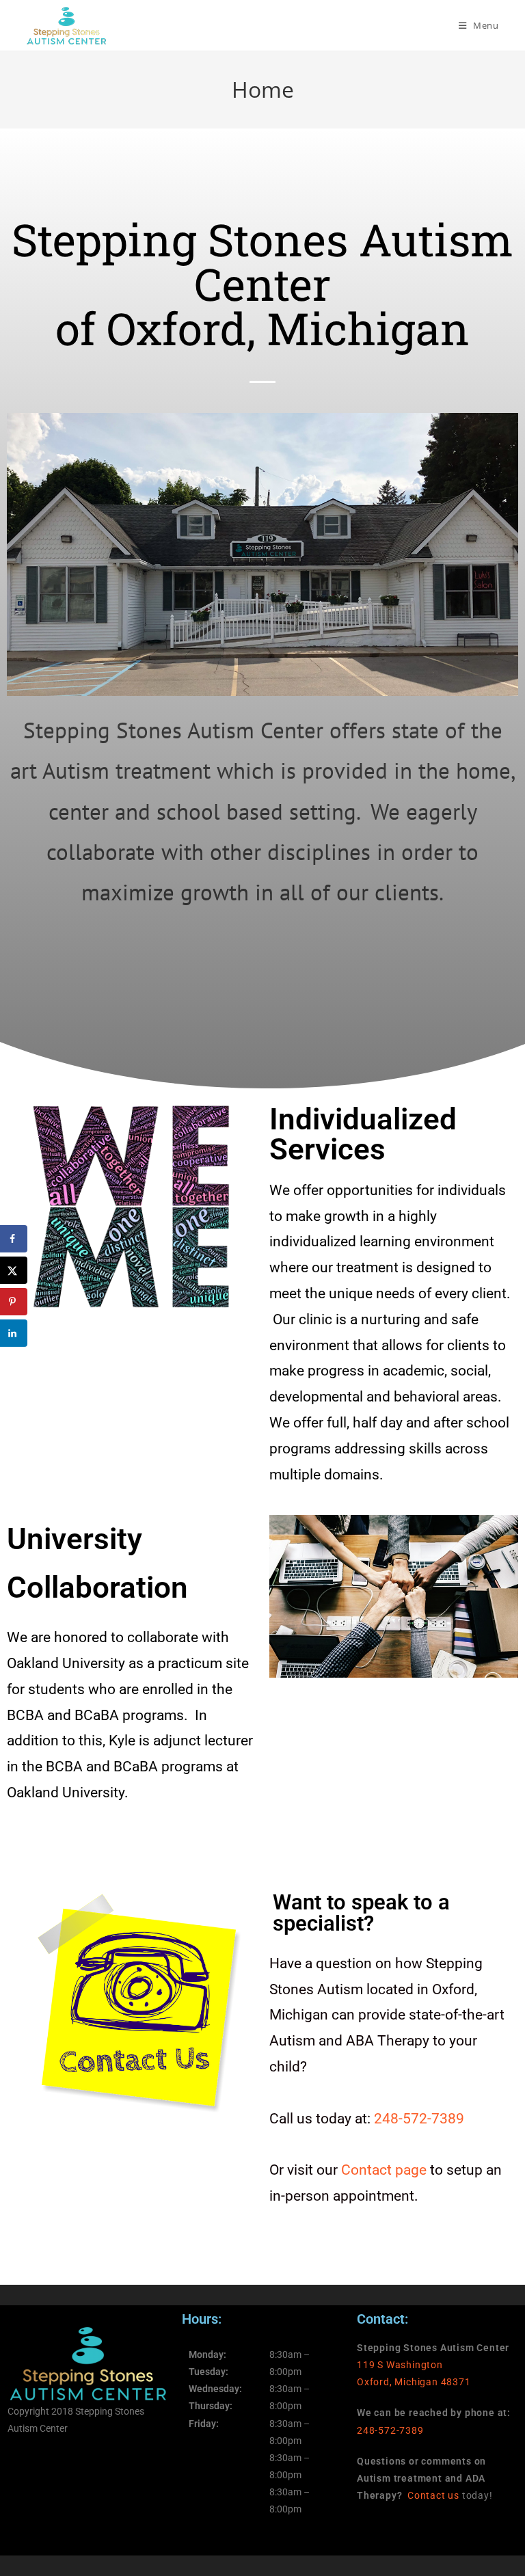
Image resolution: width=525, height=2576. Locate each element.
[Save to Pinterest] (14, 1302)
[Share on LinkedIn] (14, 1333)
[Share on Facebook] (14, 1239)
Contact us (433, 2495)
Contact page (384, 2170)
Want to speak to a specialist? (361, 1913)
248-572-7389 (419, 2119)
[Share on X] (14, 1270)
